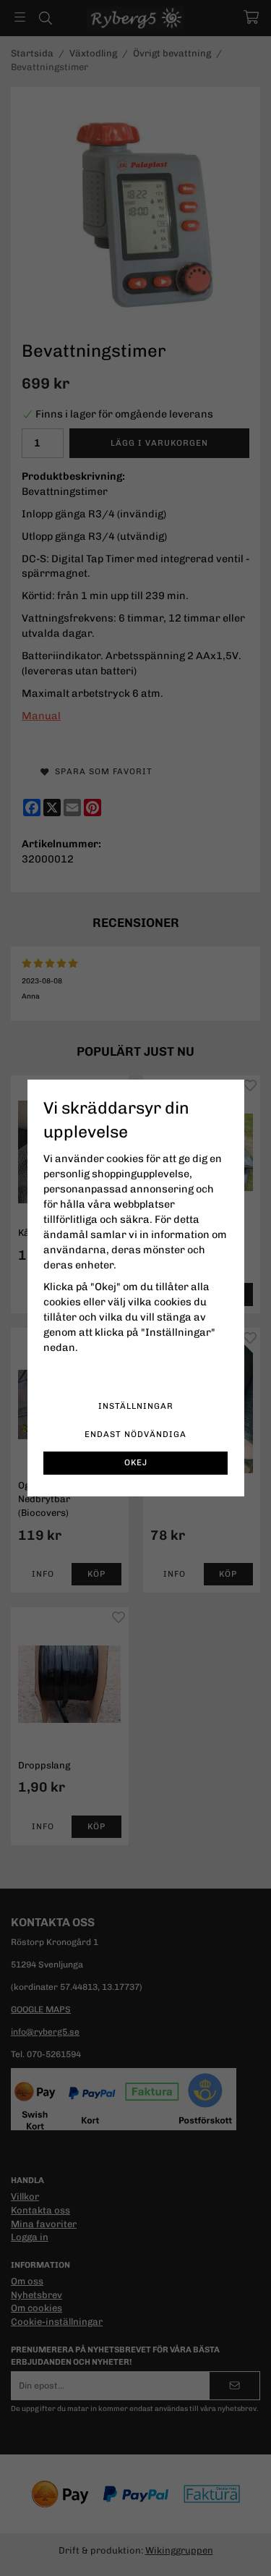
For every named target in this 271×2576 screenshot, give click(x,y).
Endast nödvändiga (135, 1434)
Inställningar (136, 1406)
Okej (136, 1462)
